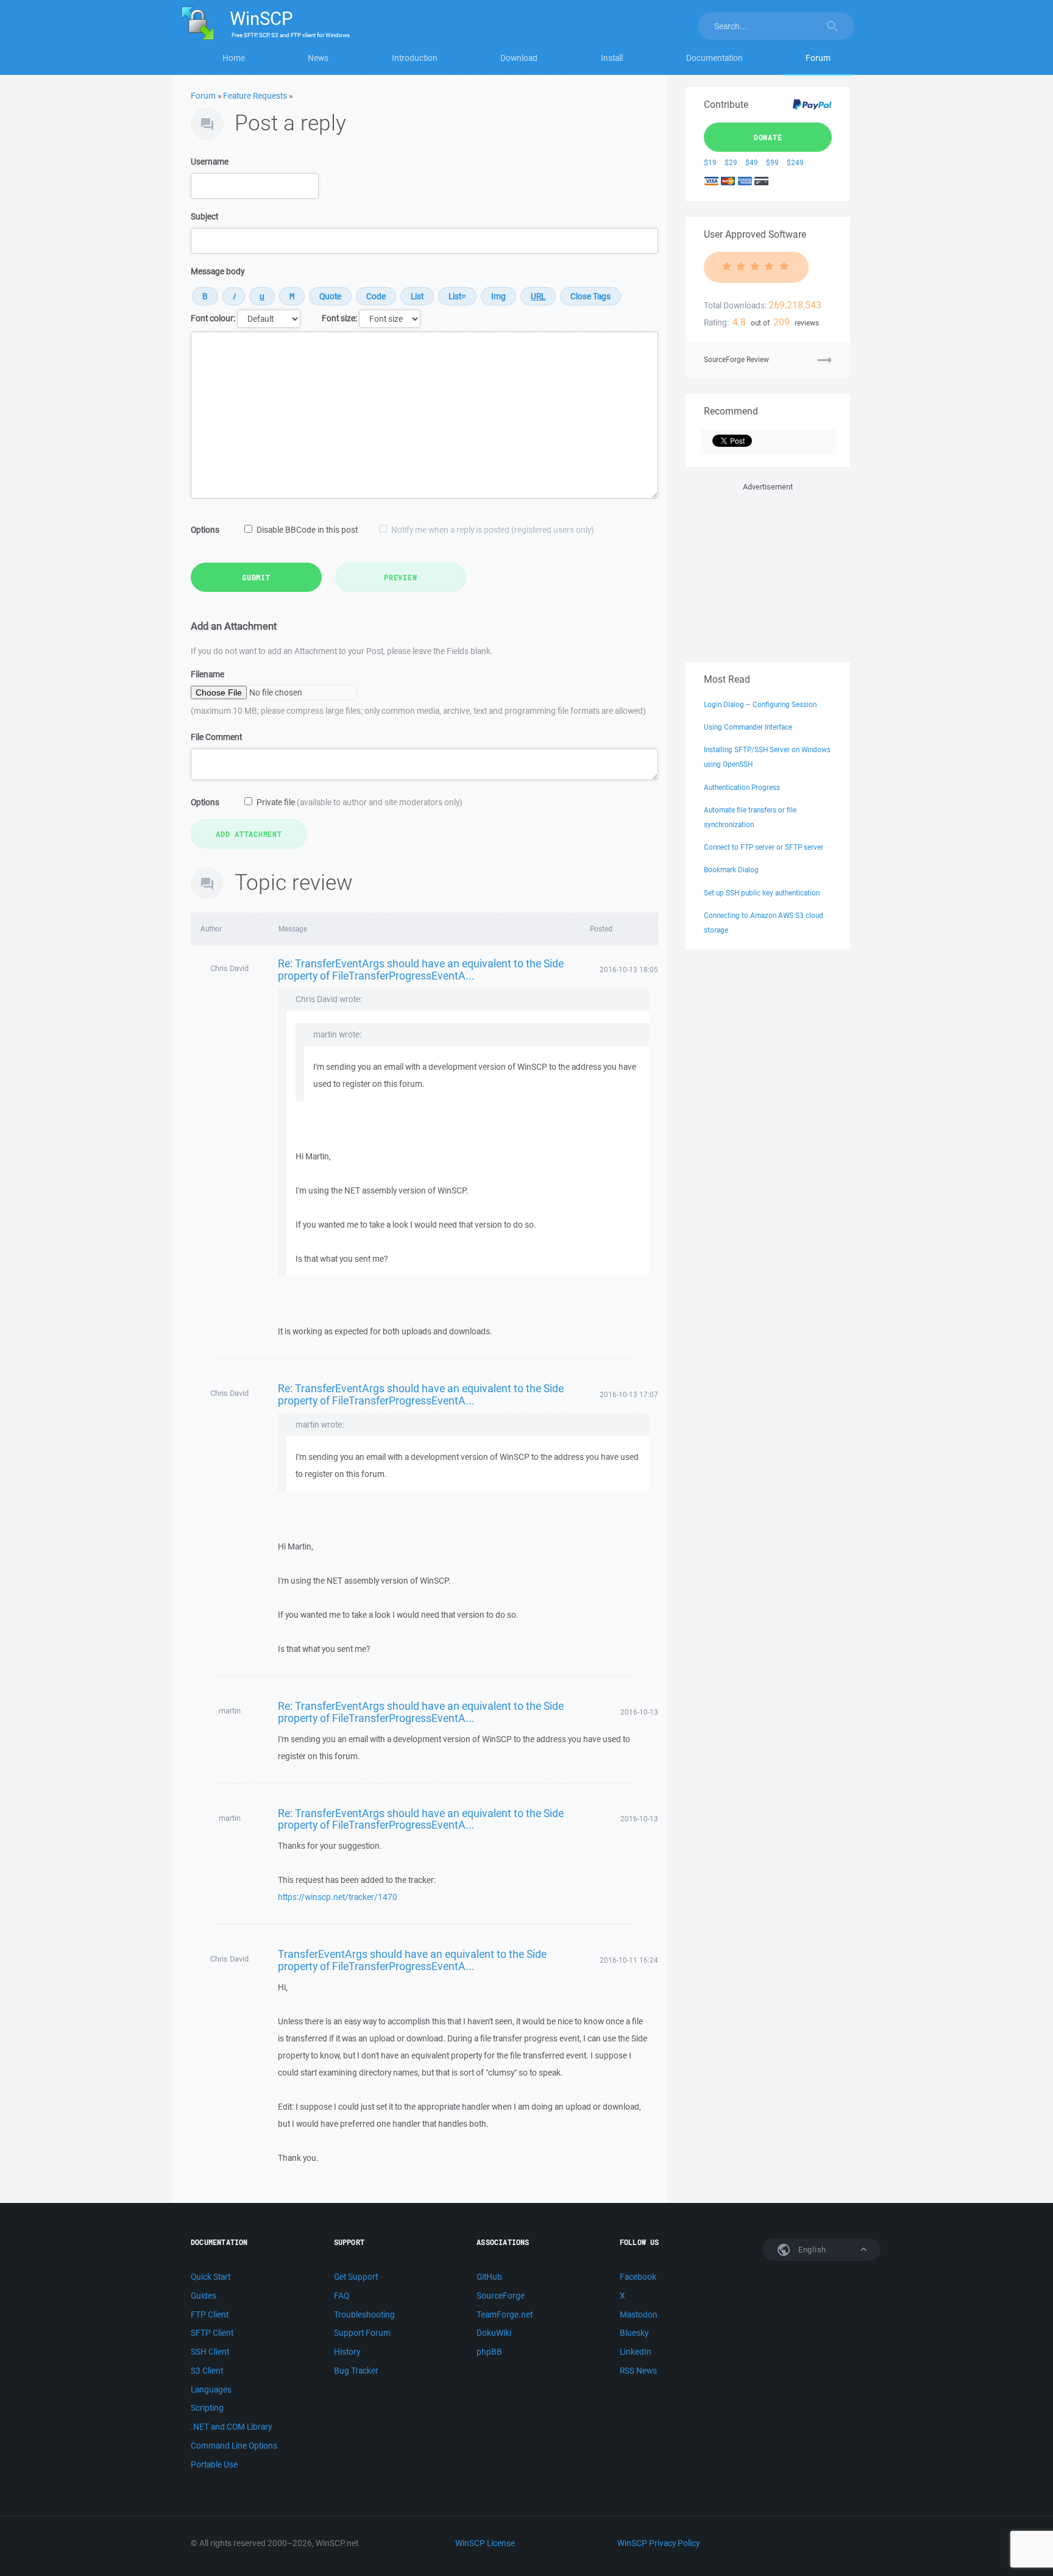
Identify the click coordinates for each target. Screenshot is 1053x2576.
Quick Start (211, 2277)
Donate (768, 137)
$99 (772, 162)
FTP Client (210, 2314)
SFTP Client (212, 2333)
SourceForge (501, 2296)
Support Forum (362, 2333)
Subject (204, 216)
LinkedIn (636, 2352)
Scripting (207, 2408)
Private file (360, 802)
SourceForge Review (736, 359)
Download (519, 58)
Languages (211, 2389)
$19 (710, 162)
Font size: (339, 318)
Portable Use (214, 2464)
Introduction (415, 58)
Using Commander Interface (748, 727)
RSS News (638, 2371)
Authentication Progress (742, 787)
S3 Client (207, 2371)
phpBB (489, 2352)
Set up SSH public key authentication (762, 893)
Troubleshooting (364, 2314)
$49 (752, 162)
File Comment (216, 737)
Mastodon (639, 2314)
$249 (795, 162)
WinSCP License (485, 2543)
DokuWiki (494, 2333)
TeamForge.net (505, 2314)
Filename (207, 674)
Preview (400, 577)
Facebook (638, 2277)
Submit (256, 577)
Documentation (714, 58)
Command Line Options (234, 2446)
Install (612, 58)
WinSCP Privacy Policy (658, 2543)
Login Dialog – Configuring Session (760, 704)
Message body (218, 271)
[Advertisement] (768, 570)
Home (234, 58)
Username (210, 162)
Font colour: (213, 318)
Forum (818, 58)
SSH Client (210, 2352)
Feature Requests (255, 96)
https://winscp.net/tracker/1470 (338, 1897)
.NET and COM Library (231, 2427)
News (318, 58)
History (347, 2352)
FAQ (342, 2296)
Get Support (356, 2277)
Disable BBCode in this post (307, 530)
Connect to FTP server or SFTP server (764, 847)
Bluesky (634, 2333)
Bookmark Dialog (731, 870)
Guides (204, 2296)
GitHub (489, 2277)
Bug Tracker (356, 2371)
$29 (731, 162)
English (811, 2250)
